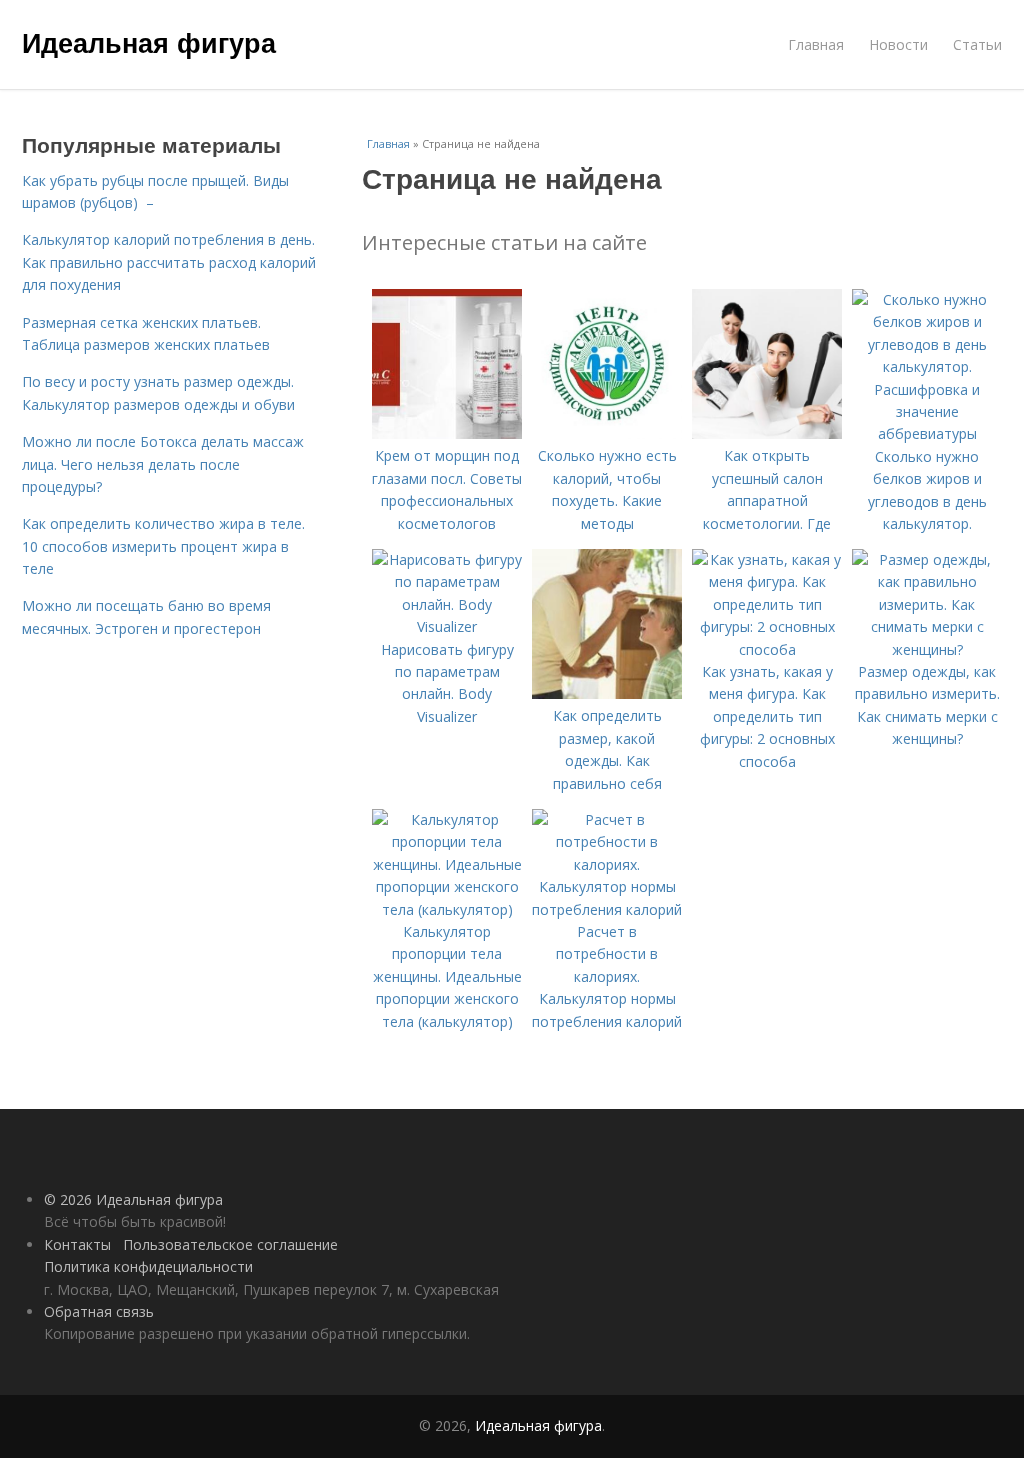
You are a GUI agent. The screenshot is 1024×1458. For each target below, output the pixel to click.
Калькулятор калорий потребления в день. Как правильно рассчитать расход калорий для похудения (169, 262)
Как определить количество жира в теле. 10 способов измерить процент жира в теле (163, 546)
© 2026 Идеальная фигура (133, 1199)
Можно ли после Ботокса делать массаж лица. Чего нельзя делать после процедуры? (163, 464)
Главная (816, 44)
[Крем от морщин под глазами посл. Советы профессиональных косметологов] (447, 433)
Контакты (77, 1244)
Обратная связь (99, 1311)
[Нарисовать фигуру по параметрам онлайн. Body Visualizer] (447, 626)
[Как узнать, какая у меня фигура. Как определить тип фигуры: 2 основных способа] (767, 649)
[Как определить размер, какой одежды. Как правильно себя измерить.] (607, 693)
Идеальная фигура (149, 42)
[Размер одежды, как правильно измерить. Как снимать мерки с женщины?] (927, 649)
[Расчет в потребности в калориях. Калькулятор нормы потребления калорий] (607, 909)
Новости (898, 44)
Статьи (977, 44)
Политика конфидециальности (148, 1266)
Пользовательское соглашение (230, 1244)
